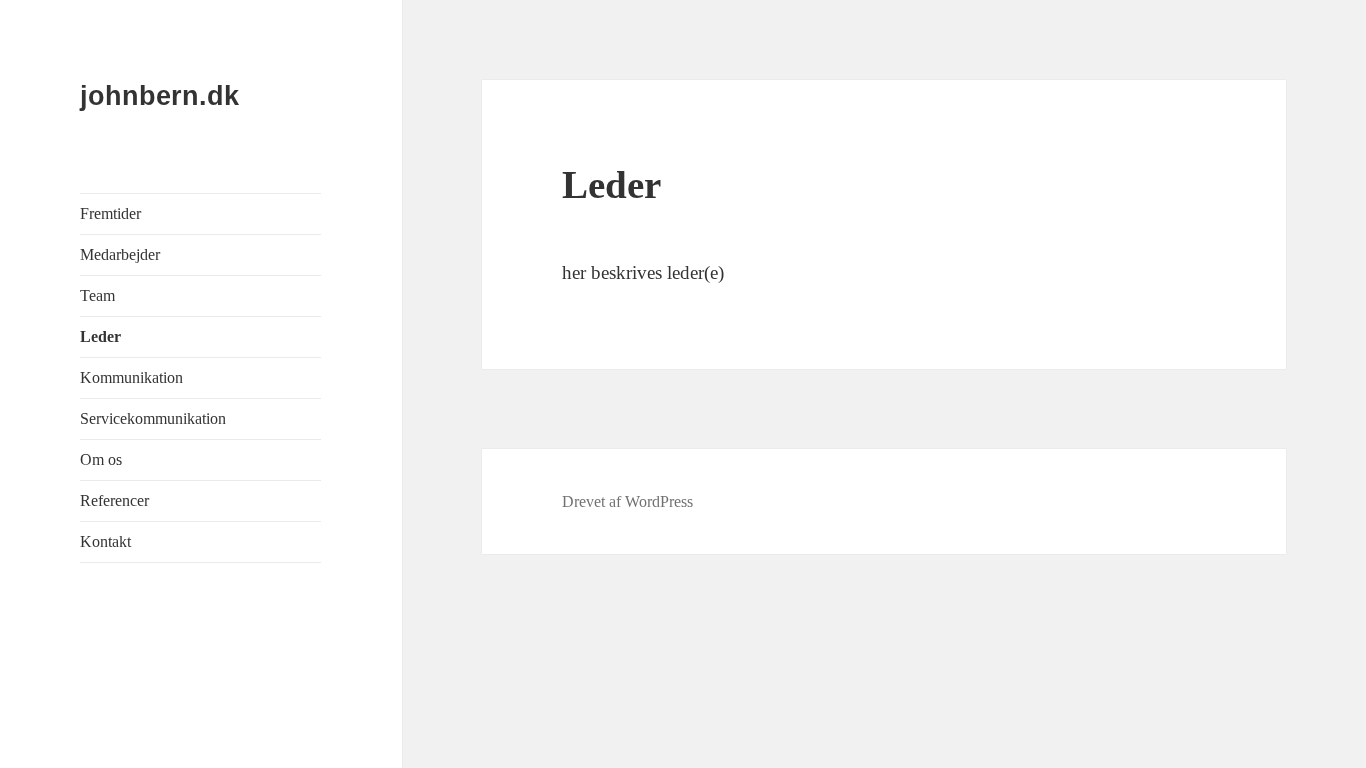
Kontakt (105, 541)
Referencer (114, 500)
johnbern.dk (159, 96)
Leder (100, 336)
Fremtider (110, 213)
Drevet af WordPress (627, 501)
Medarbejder (120, 254)
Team (97, 295)
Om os (101, 459)
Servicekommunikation (153, 418)
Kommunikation (131, 377)
